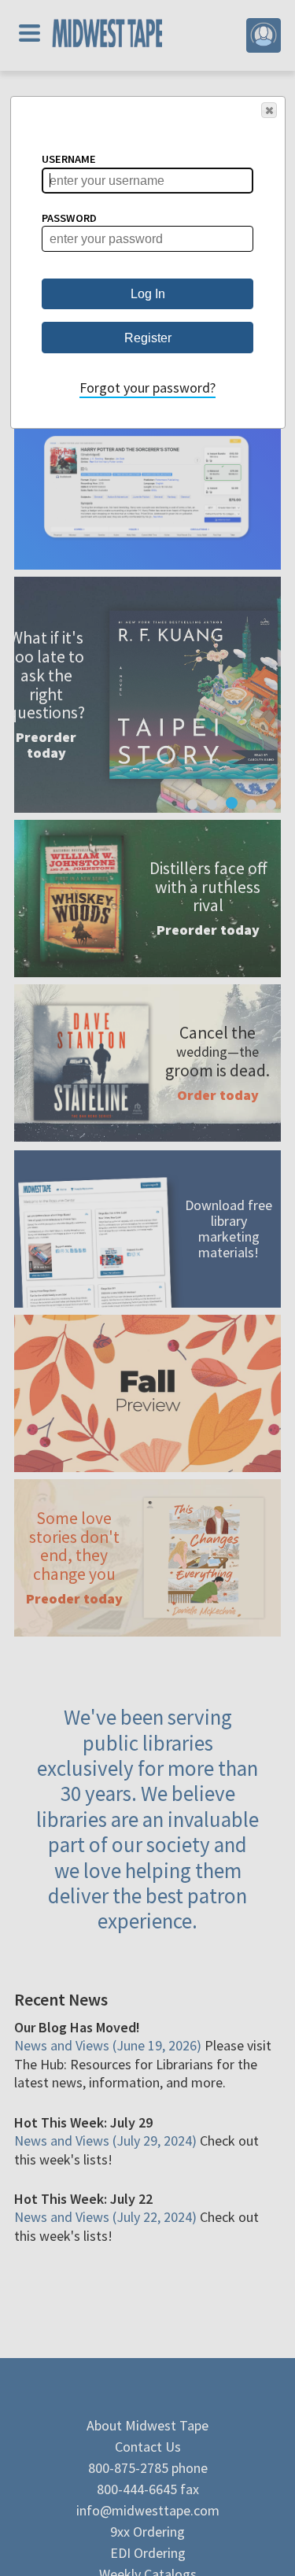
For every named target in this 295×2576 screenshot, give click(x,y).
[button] (269, 110)
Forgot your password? (147, 388)
